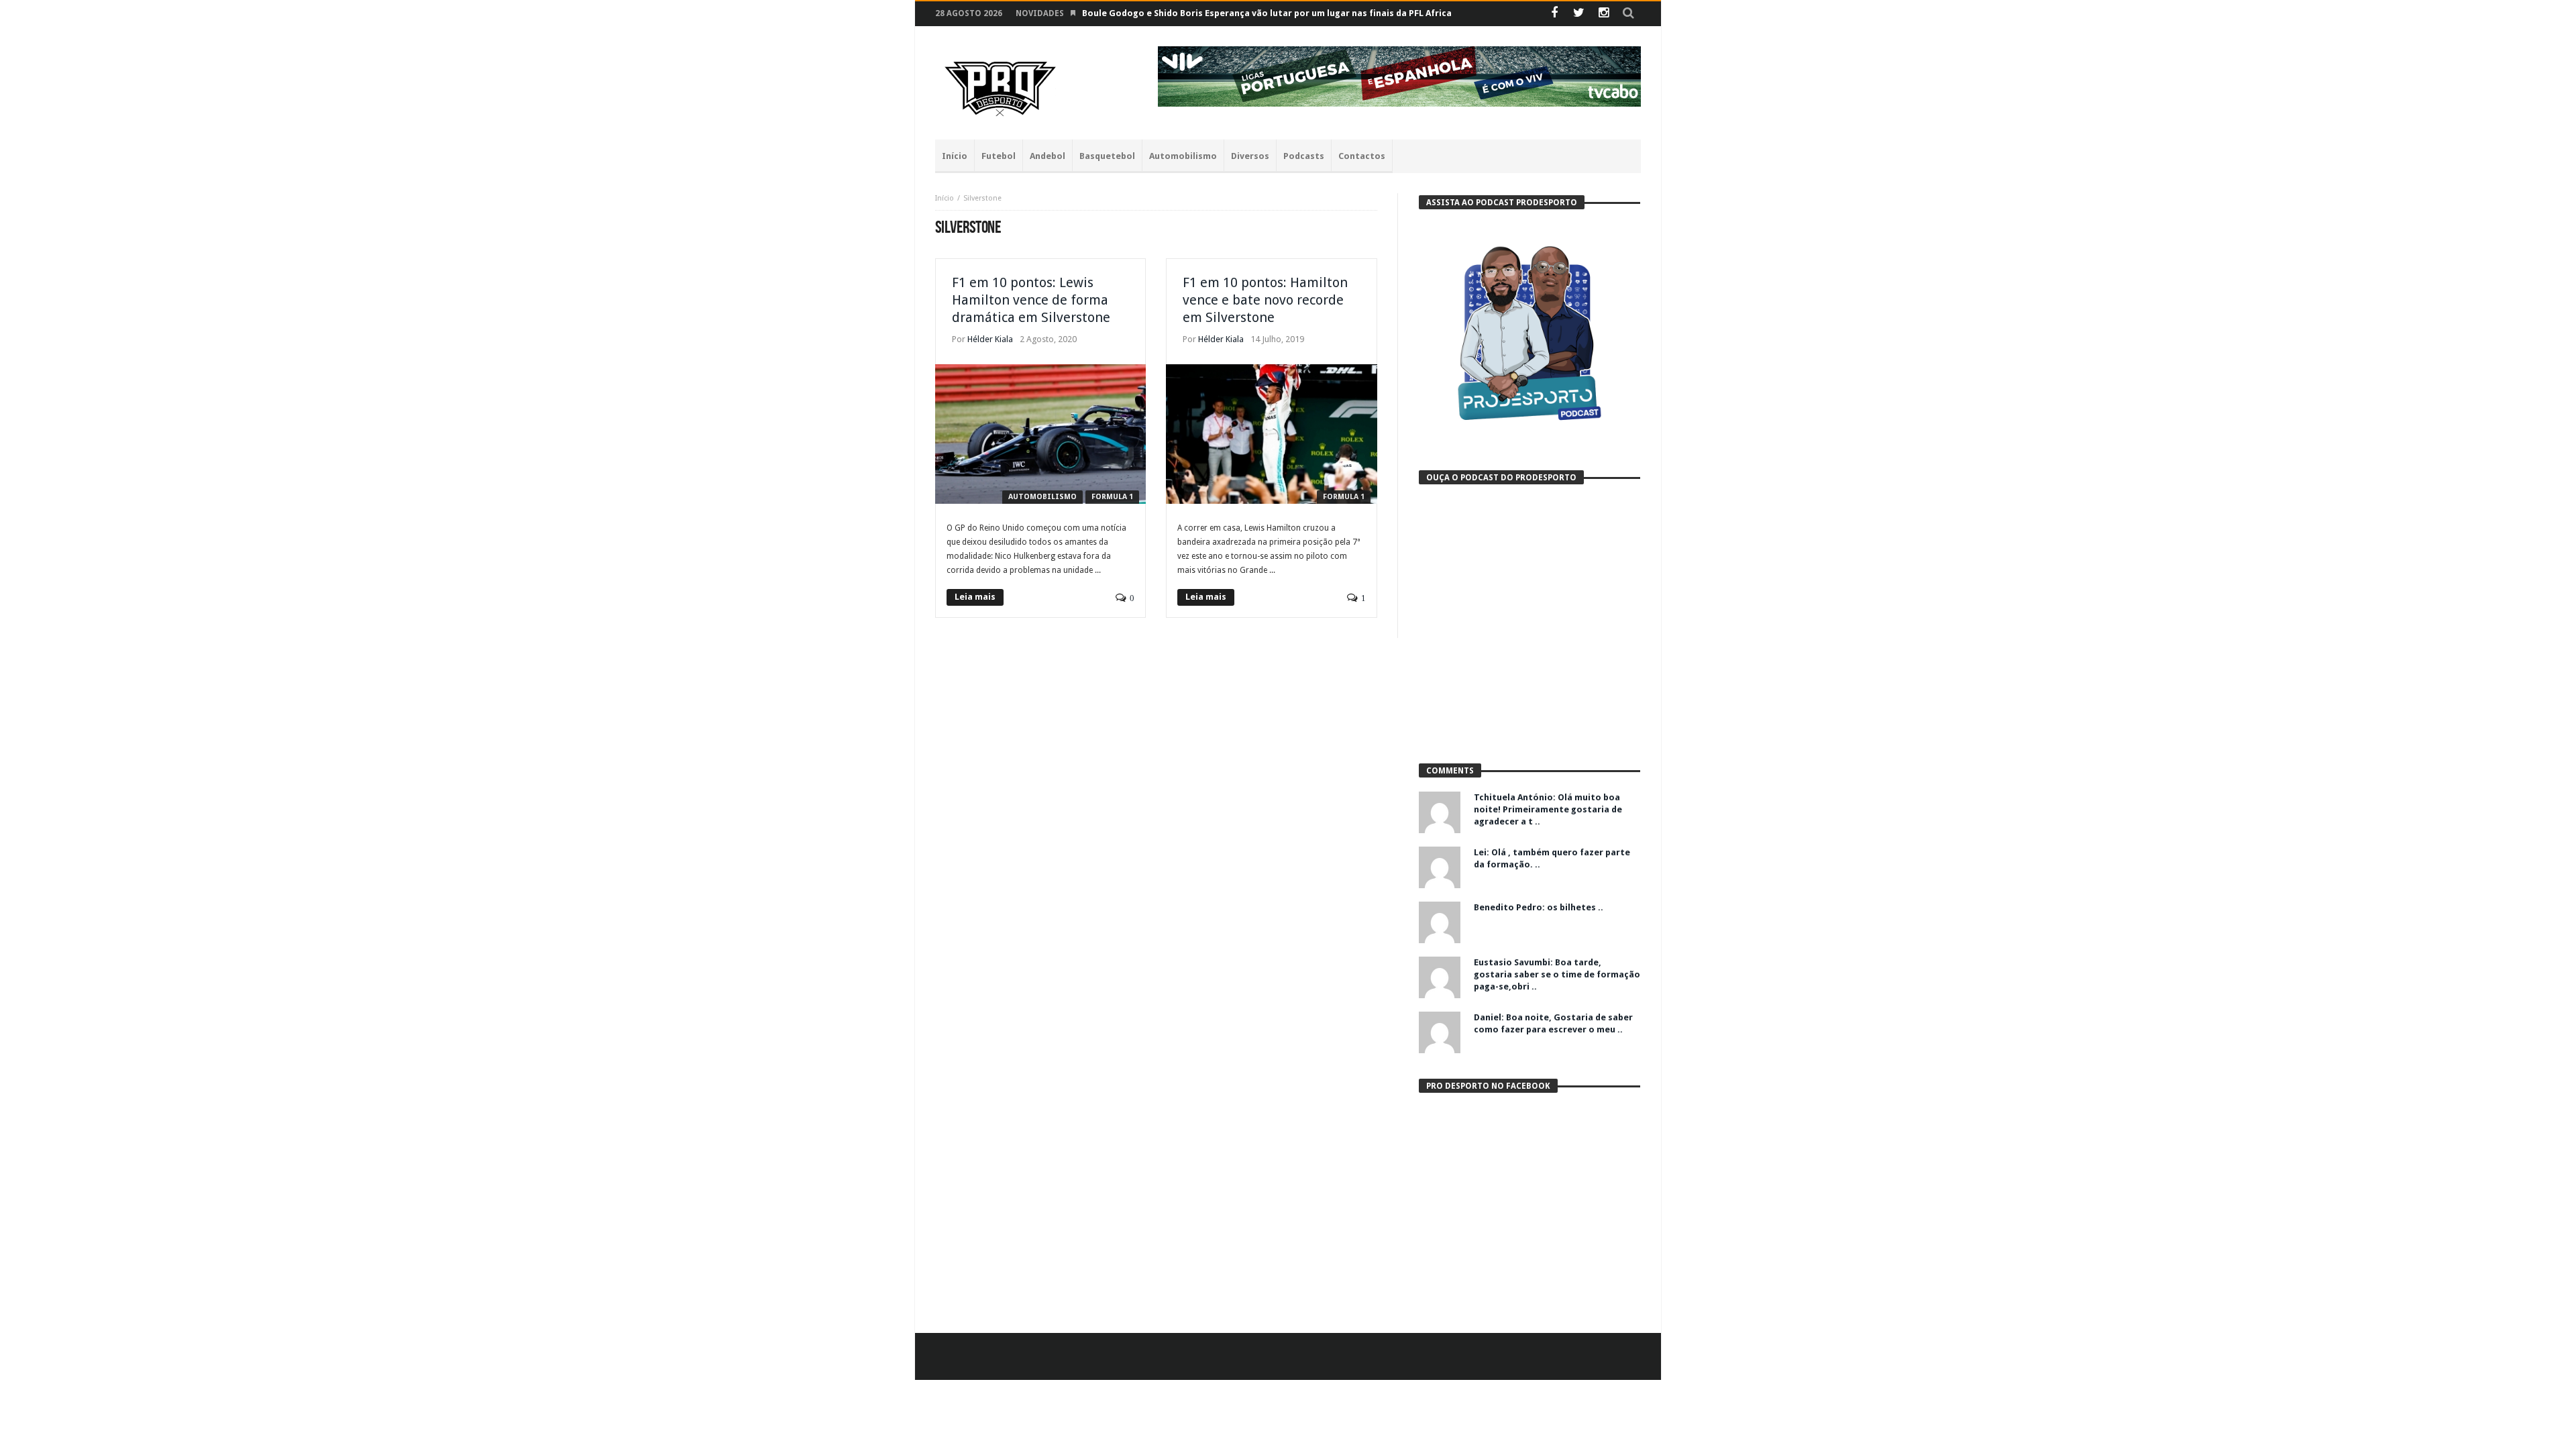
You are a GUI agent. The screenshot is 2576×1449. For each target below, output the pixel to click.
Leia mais (975, 597)
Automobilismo (1042, 497)
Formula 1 (1112, 497)
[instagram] (1604, 14)
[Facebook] (1554, 14)
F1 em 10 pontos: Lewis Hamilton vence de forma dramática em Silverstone (1031, 300)
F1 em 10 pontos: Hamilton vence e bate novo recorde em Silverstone (1265, 300)
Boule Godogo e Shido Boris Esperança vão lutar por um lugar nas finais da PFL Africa (1267, 13)
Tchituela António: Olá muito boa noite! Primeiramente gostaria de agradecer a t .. (1548, 809)
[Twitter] (1579, 14)
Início (945, 198)
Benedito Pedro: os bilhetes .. (1539, 907)
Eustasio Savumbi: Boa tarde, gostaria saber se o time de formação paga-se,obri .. (1557, 974)
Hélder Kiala (990, 339)
